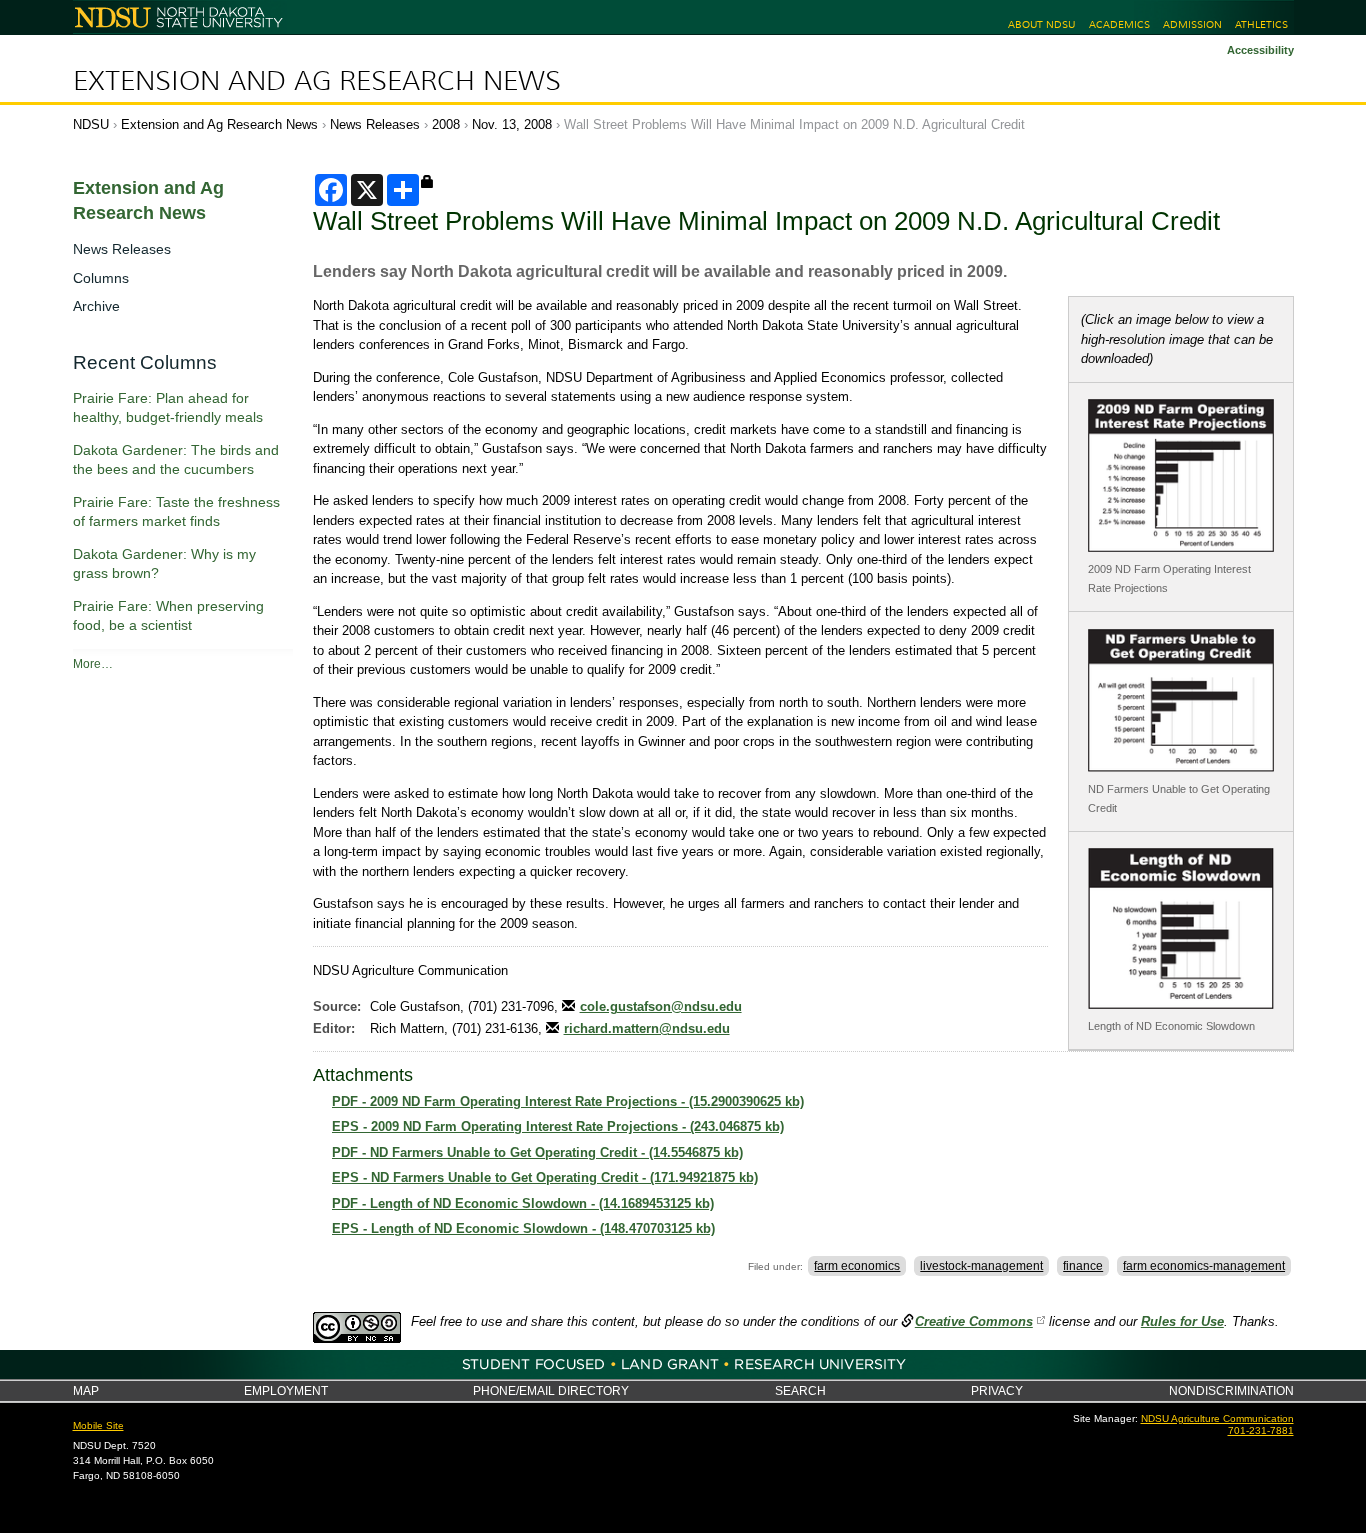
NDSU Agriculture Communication (1217, 1418)
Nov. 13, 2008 (512, 124)
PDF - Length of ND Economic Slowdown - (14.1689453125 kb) (523, 1203)
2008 (446, 124)
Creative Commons (974, 1321)
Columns (101, 278)
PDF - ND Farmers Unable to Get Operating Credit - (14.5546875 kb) (537, 1152)
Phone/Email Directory (551, 1390)
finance (1083, 1266)
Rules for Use (1182, 1321)
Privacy (997, 1390)
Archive (96, 306)
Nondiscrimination (1231, 1390)
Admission (1192, 24)
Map (86, 1390)
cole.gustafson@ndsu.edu (661, 1006)
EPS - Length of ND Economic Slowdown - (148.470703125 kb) (523, 1228)
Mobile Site (98, 1425)
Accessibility (1260, 50)
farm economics (857, 1266)
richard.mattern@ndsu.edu (647, 1028)
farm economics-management (1204, 1266)
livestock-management (981, 1266)
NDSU (91, 124)
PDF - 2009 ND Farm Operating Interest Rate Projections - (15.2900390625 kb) (568, 1101)
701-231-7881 (1261, 1430)
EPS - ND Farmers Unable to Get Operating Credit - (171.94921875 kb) (545, 1177)
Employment (286, 1390)
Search (800, 1390)
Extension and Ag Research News (317, 81)
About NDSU (1041, 24)
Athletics (1261, 24)
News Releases (375, 124)
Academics (1119, 24)
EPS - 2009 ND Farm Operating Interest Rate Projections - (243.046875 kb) (558, 1126)
